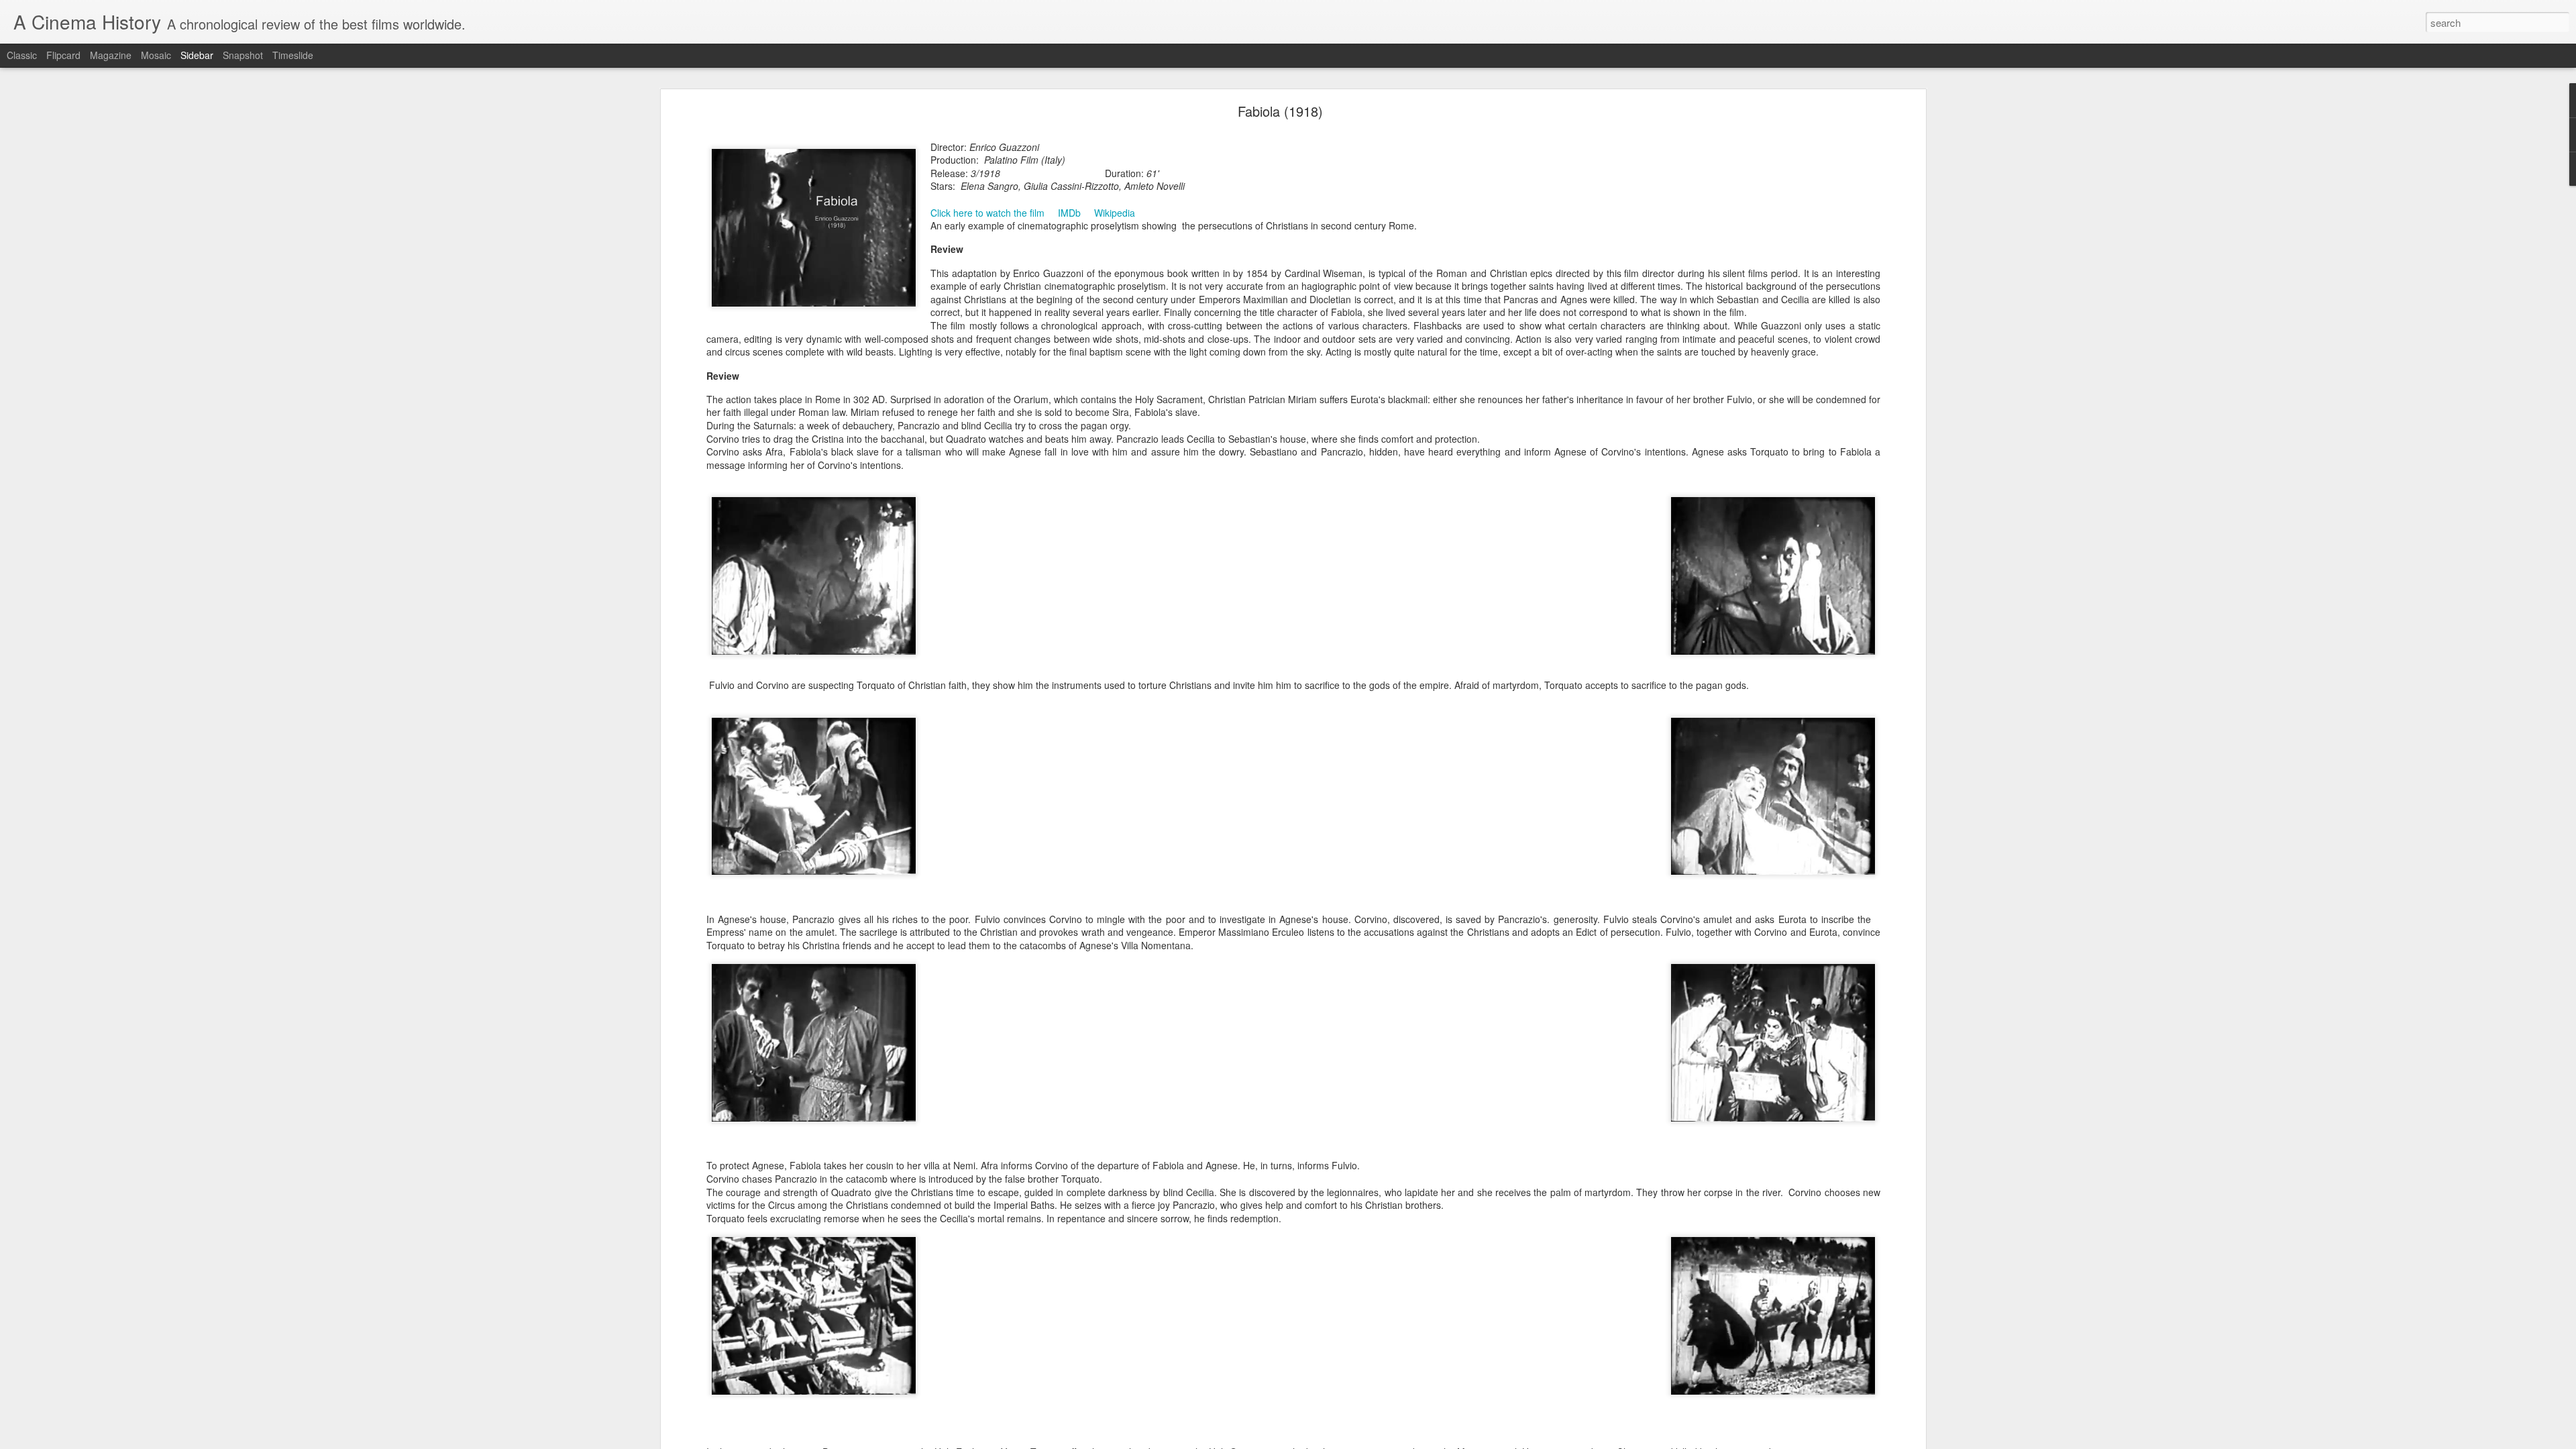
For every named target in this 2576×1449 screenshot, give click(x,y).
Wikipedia (1115, 213)
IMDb (1069, 213)
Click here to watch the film (987, 213)
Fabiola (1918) (1280, 111)
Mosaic (156, 55)
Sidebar (197, 55)
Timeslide (293, 55)
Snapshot (243, 55)
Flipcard (63, 55)
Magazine (111, 55)
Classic (22, 55)
